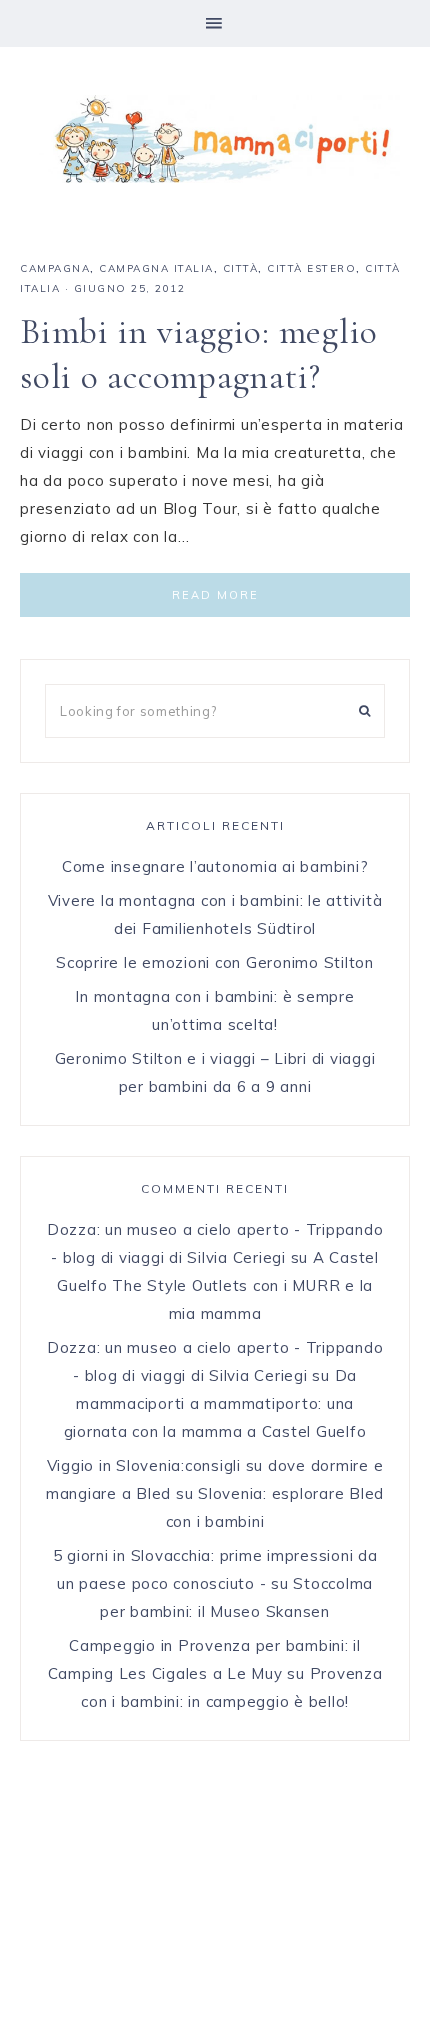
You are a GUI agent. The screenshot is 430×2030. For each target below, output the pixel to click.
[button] (215, 23)
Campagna (55, 268)
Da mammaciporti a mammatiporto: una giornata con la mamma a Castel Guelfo (215, 1403)
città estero (311, 268)
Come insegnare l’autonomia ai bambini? (215, 866)
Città (241, 268)
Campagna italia (156, 268)
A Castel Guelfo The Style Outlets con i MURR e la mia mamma (218, 1285)
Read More (215, 595)
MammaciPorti (215, 139)
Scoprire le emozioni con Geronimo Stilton (215, 962)
